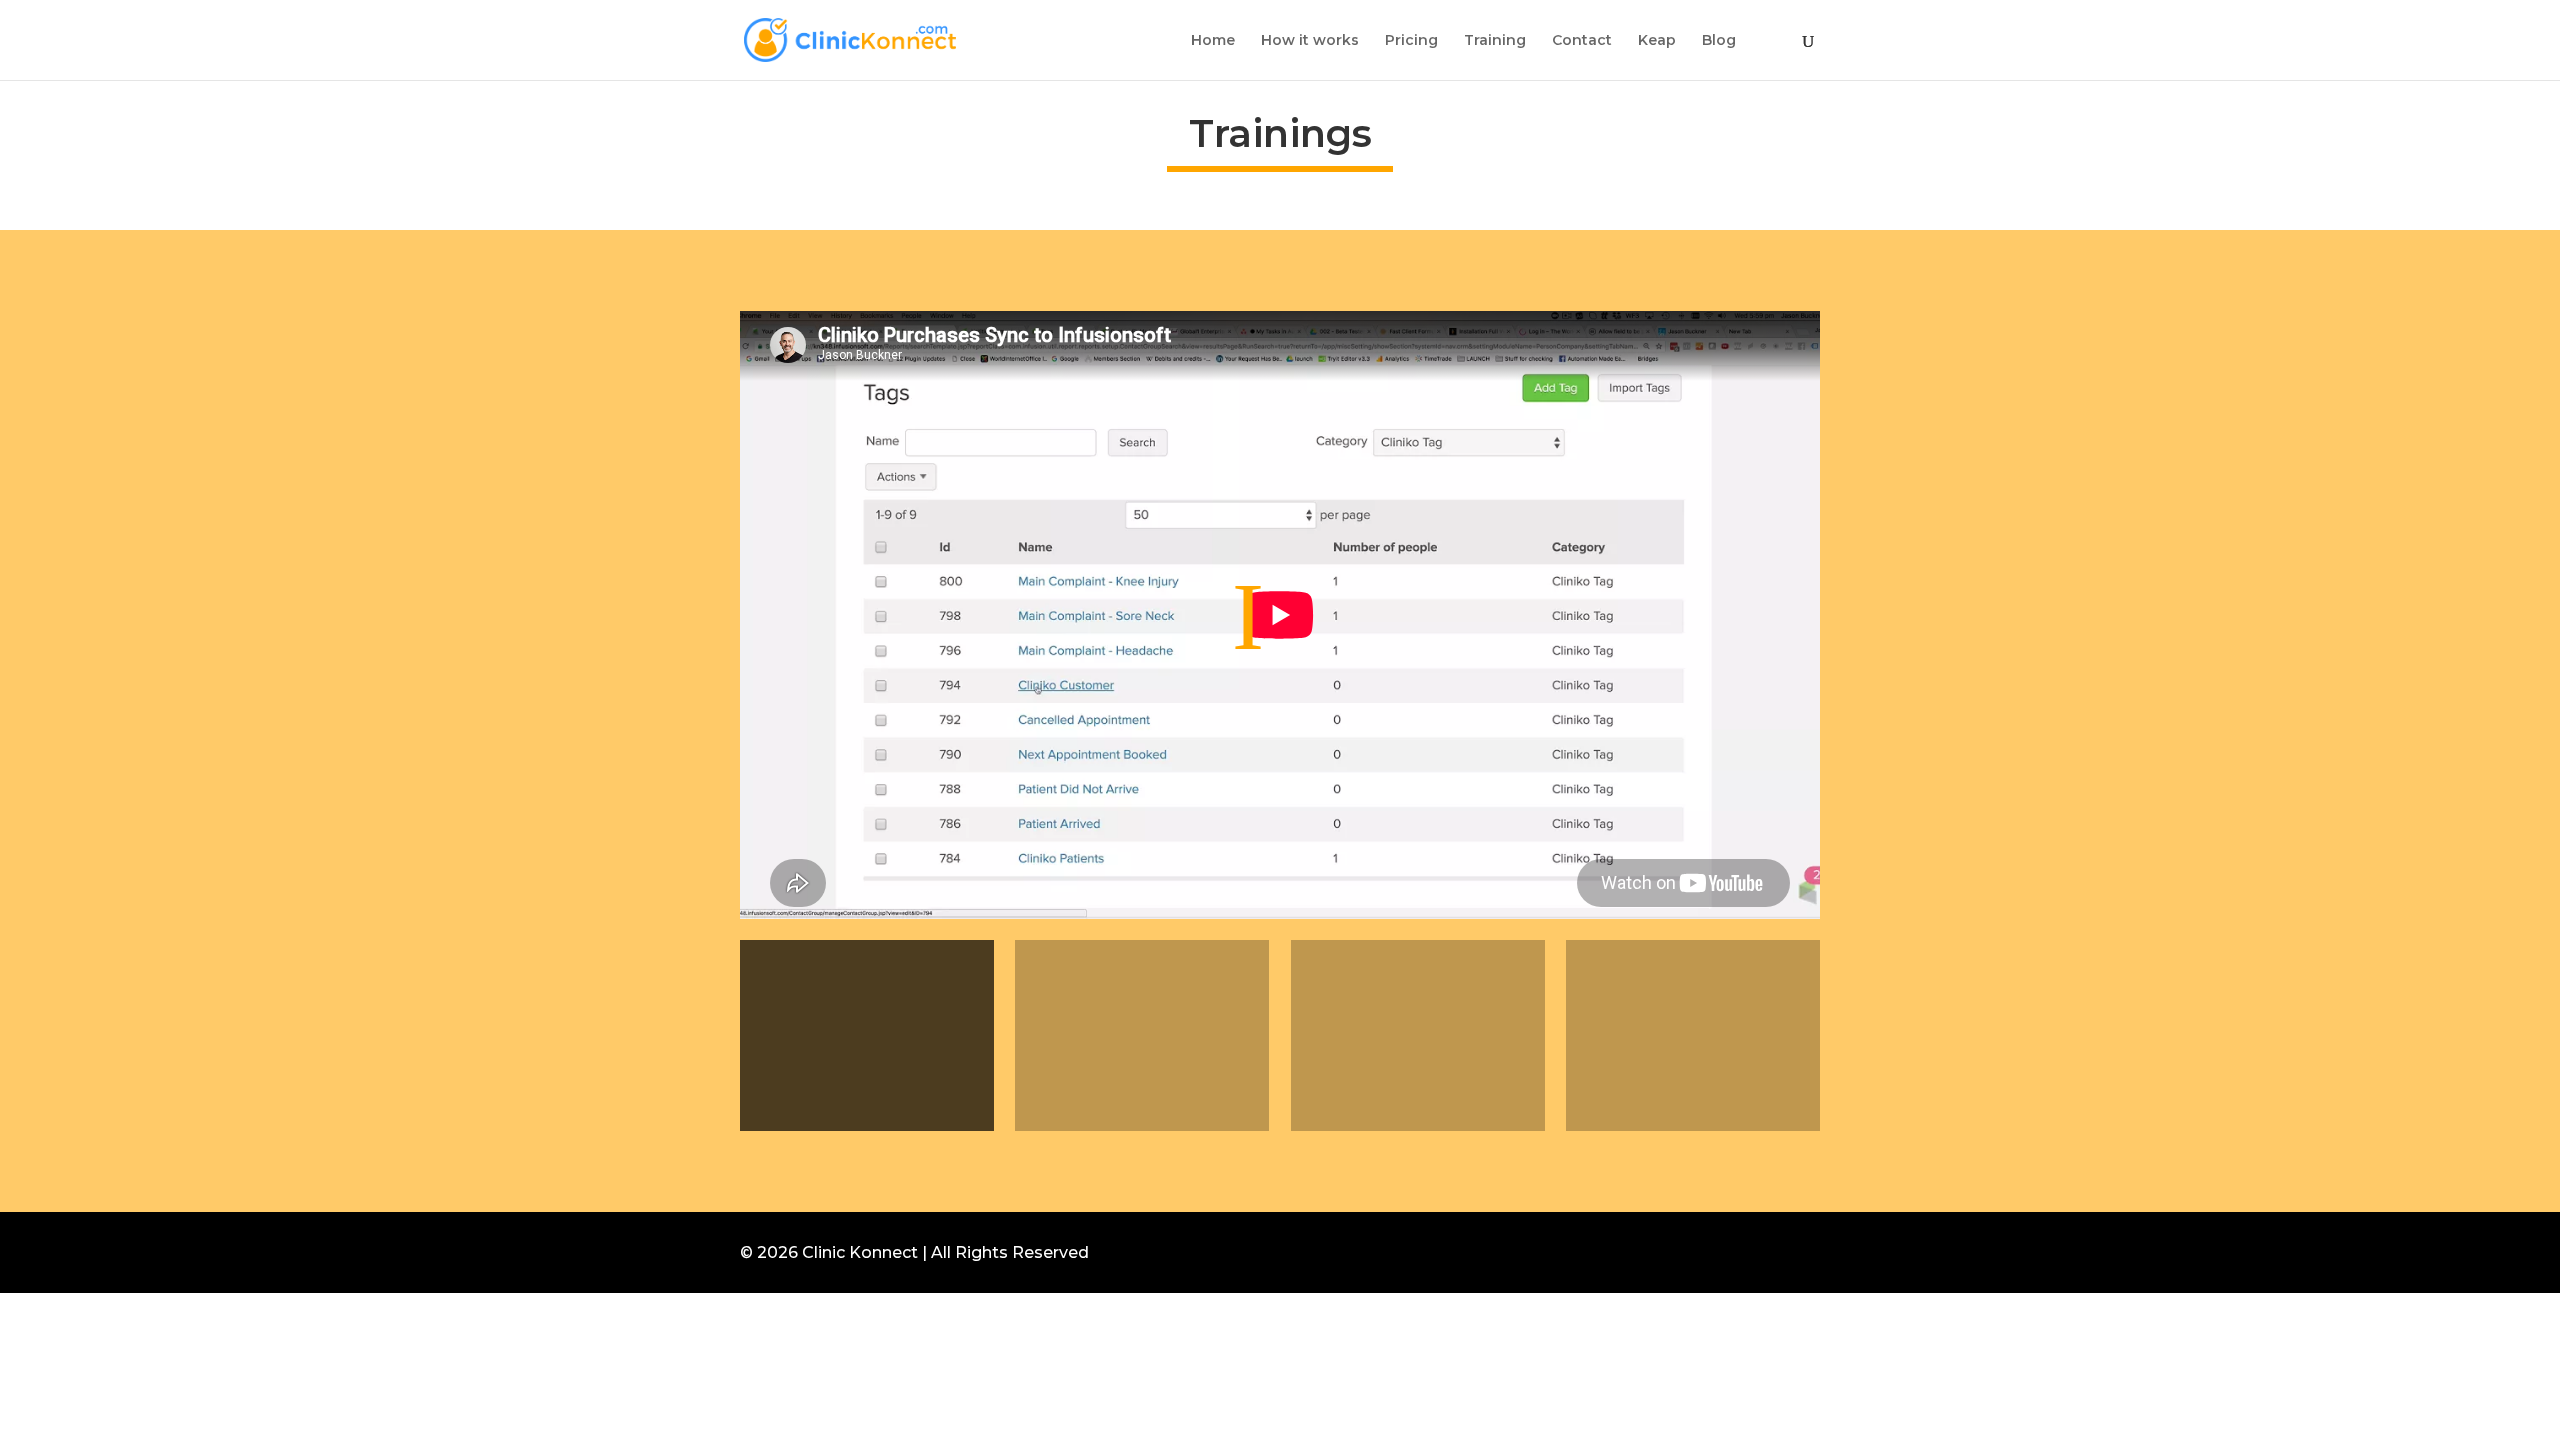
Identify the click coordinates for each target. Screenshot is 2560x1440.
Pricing (1411, 41)
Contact (1582, 41)
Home (1213, 41)
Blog (1719, 41)
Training (1495, 41)
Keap (1657, 41)
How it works (1310, 41)
